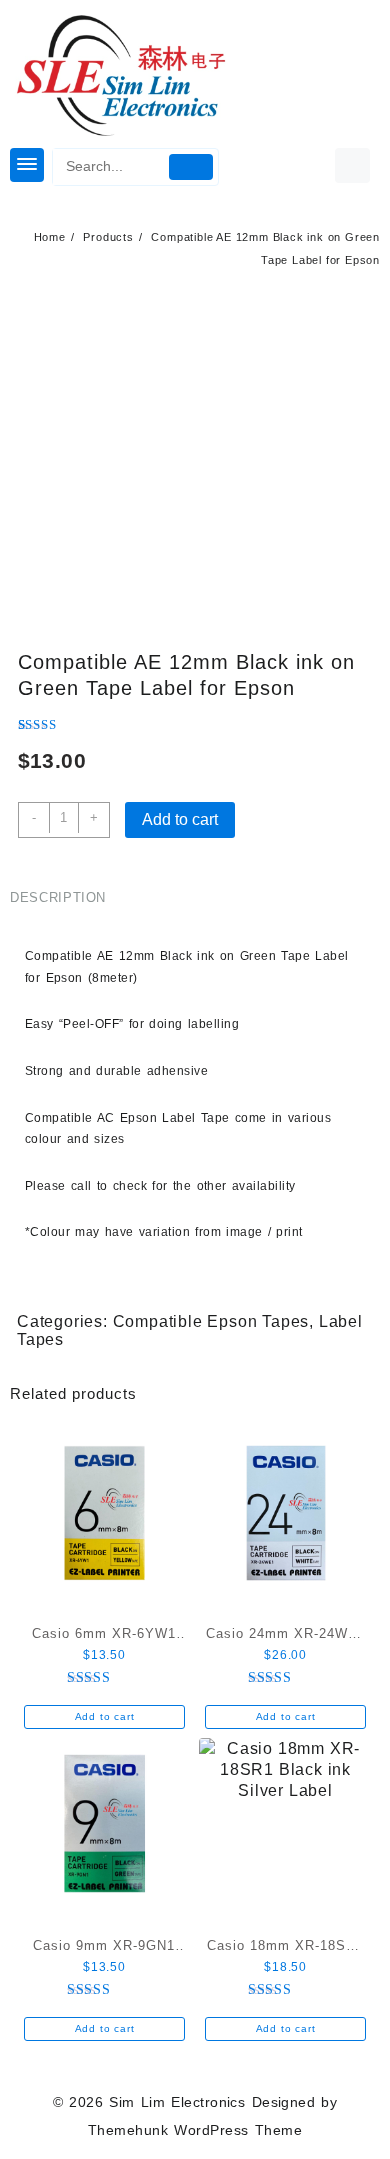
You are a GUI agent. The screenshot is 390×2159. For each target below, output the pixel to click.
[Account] (352, 165)
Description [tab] (58, 897)
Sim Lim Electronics (177, 2102)
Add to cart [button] (105, 1716)
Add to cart (180, 819)
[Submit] (190, 167)
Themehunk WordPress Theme (195, 2130)
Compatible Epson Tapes (211, 1321)
